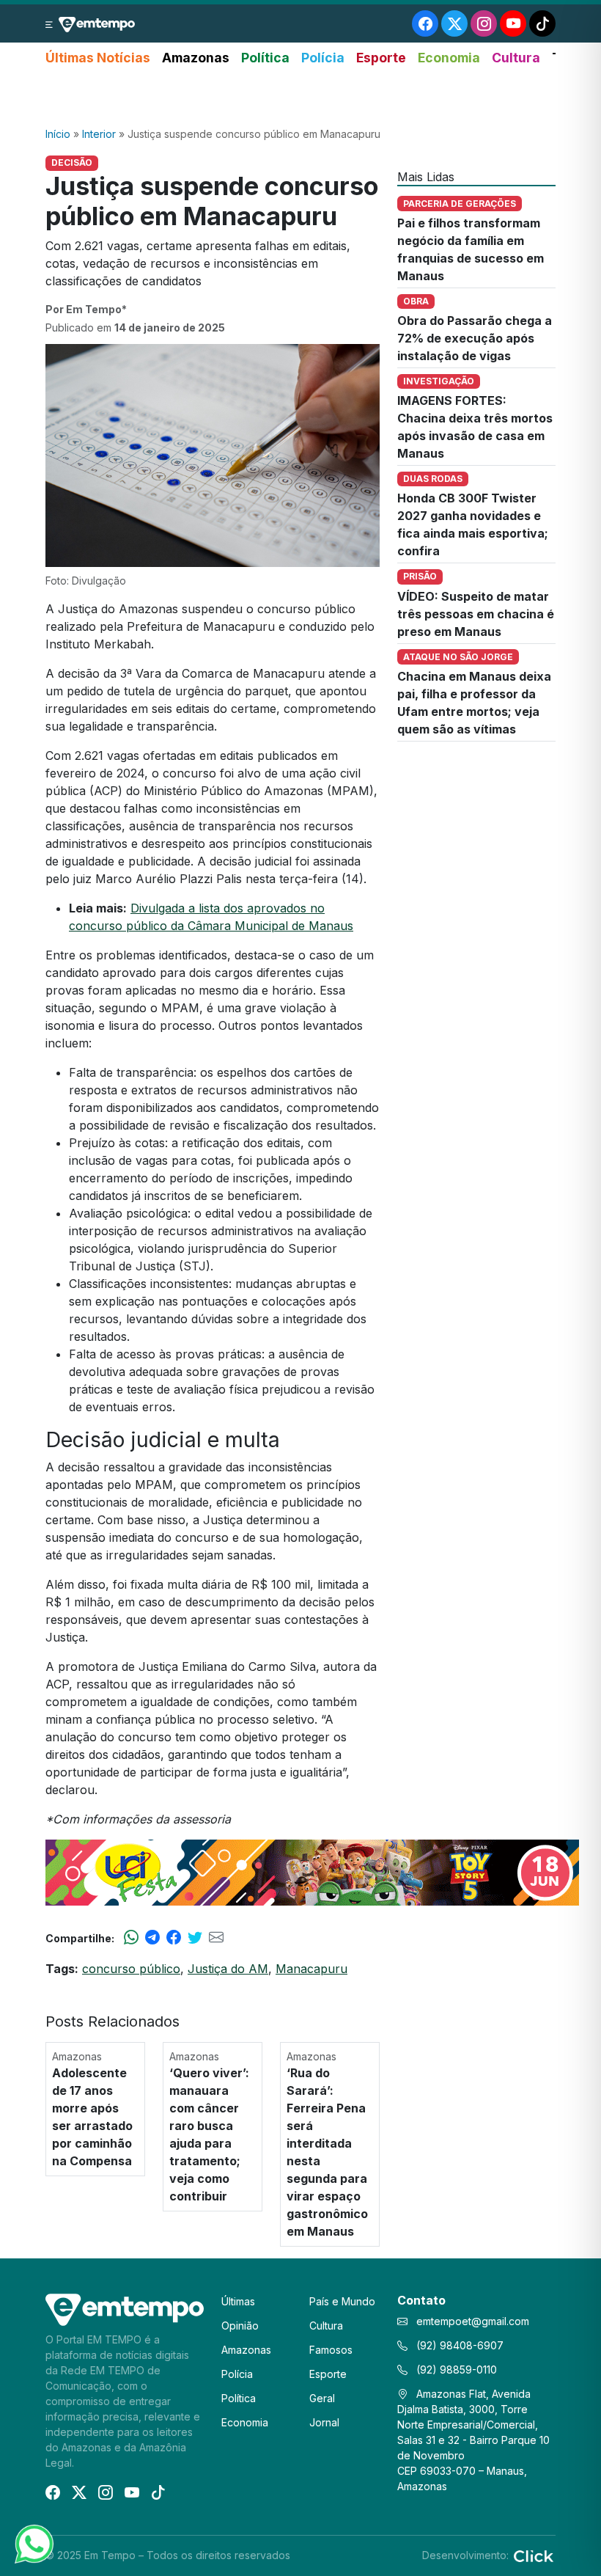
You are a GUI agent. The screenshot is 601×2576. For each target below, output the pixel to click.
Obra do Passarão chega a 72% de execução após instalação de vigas (475, 338)
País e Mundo (342, 2301)
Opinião (240, 2326)
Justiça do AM (228, 1969)
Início (58, 134)
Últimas (238, 2301)
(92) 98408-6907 (458, 2345)
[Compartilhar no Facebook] (174, 1938)
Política (265, 58)
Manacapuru (311, 1969)
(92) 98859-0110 (455, 2370)
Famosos (331, 2350)
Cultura (516, 58)
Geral (322, 2398)
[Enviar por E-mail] (216, 1938)
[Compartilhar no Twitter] (195, 1938)
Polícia (323, 58)
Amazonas (196, 58)
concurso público (131, 1969)
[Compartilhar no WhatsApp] (131, 1938)
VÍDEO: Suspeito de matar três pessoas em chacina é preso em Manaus (476, 614)
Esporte (381, 58)
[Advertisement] (300, 98)
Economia (449, 58)
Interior (99, 134)
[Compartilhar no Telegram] (152, 1938)
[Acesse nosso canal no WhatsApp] (33, 2543)
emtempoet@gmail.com (473, 2321)
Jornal (324, 2422)
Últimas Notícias (98, 58)
